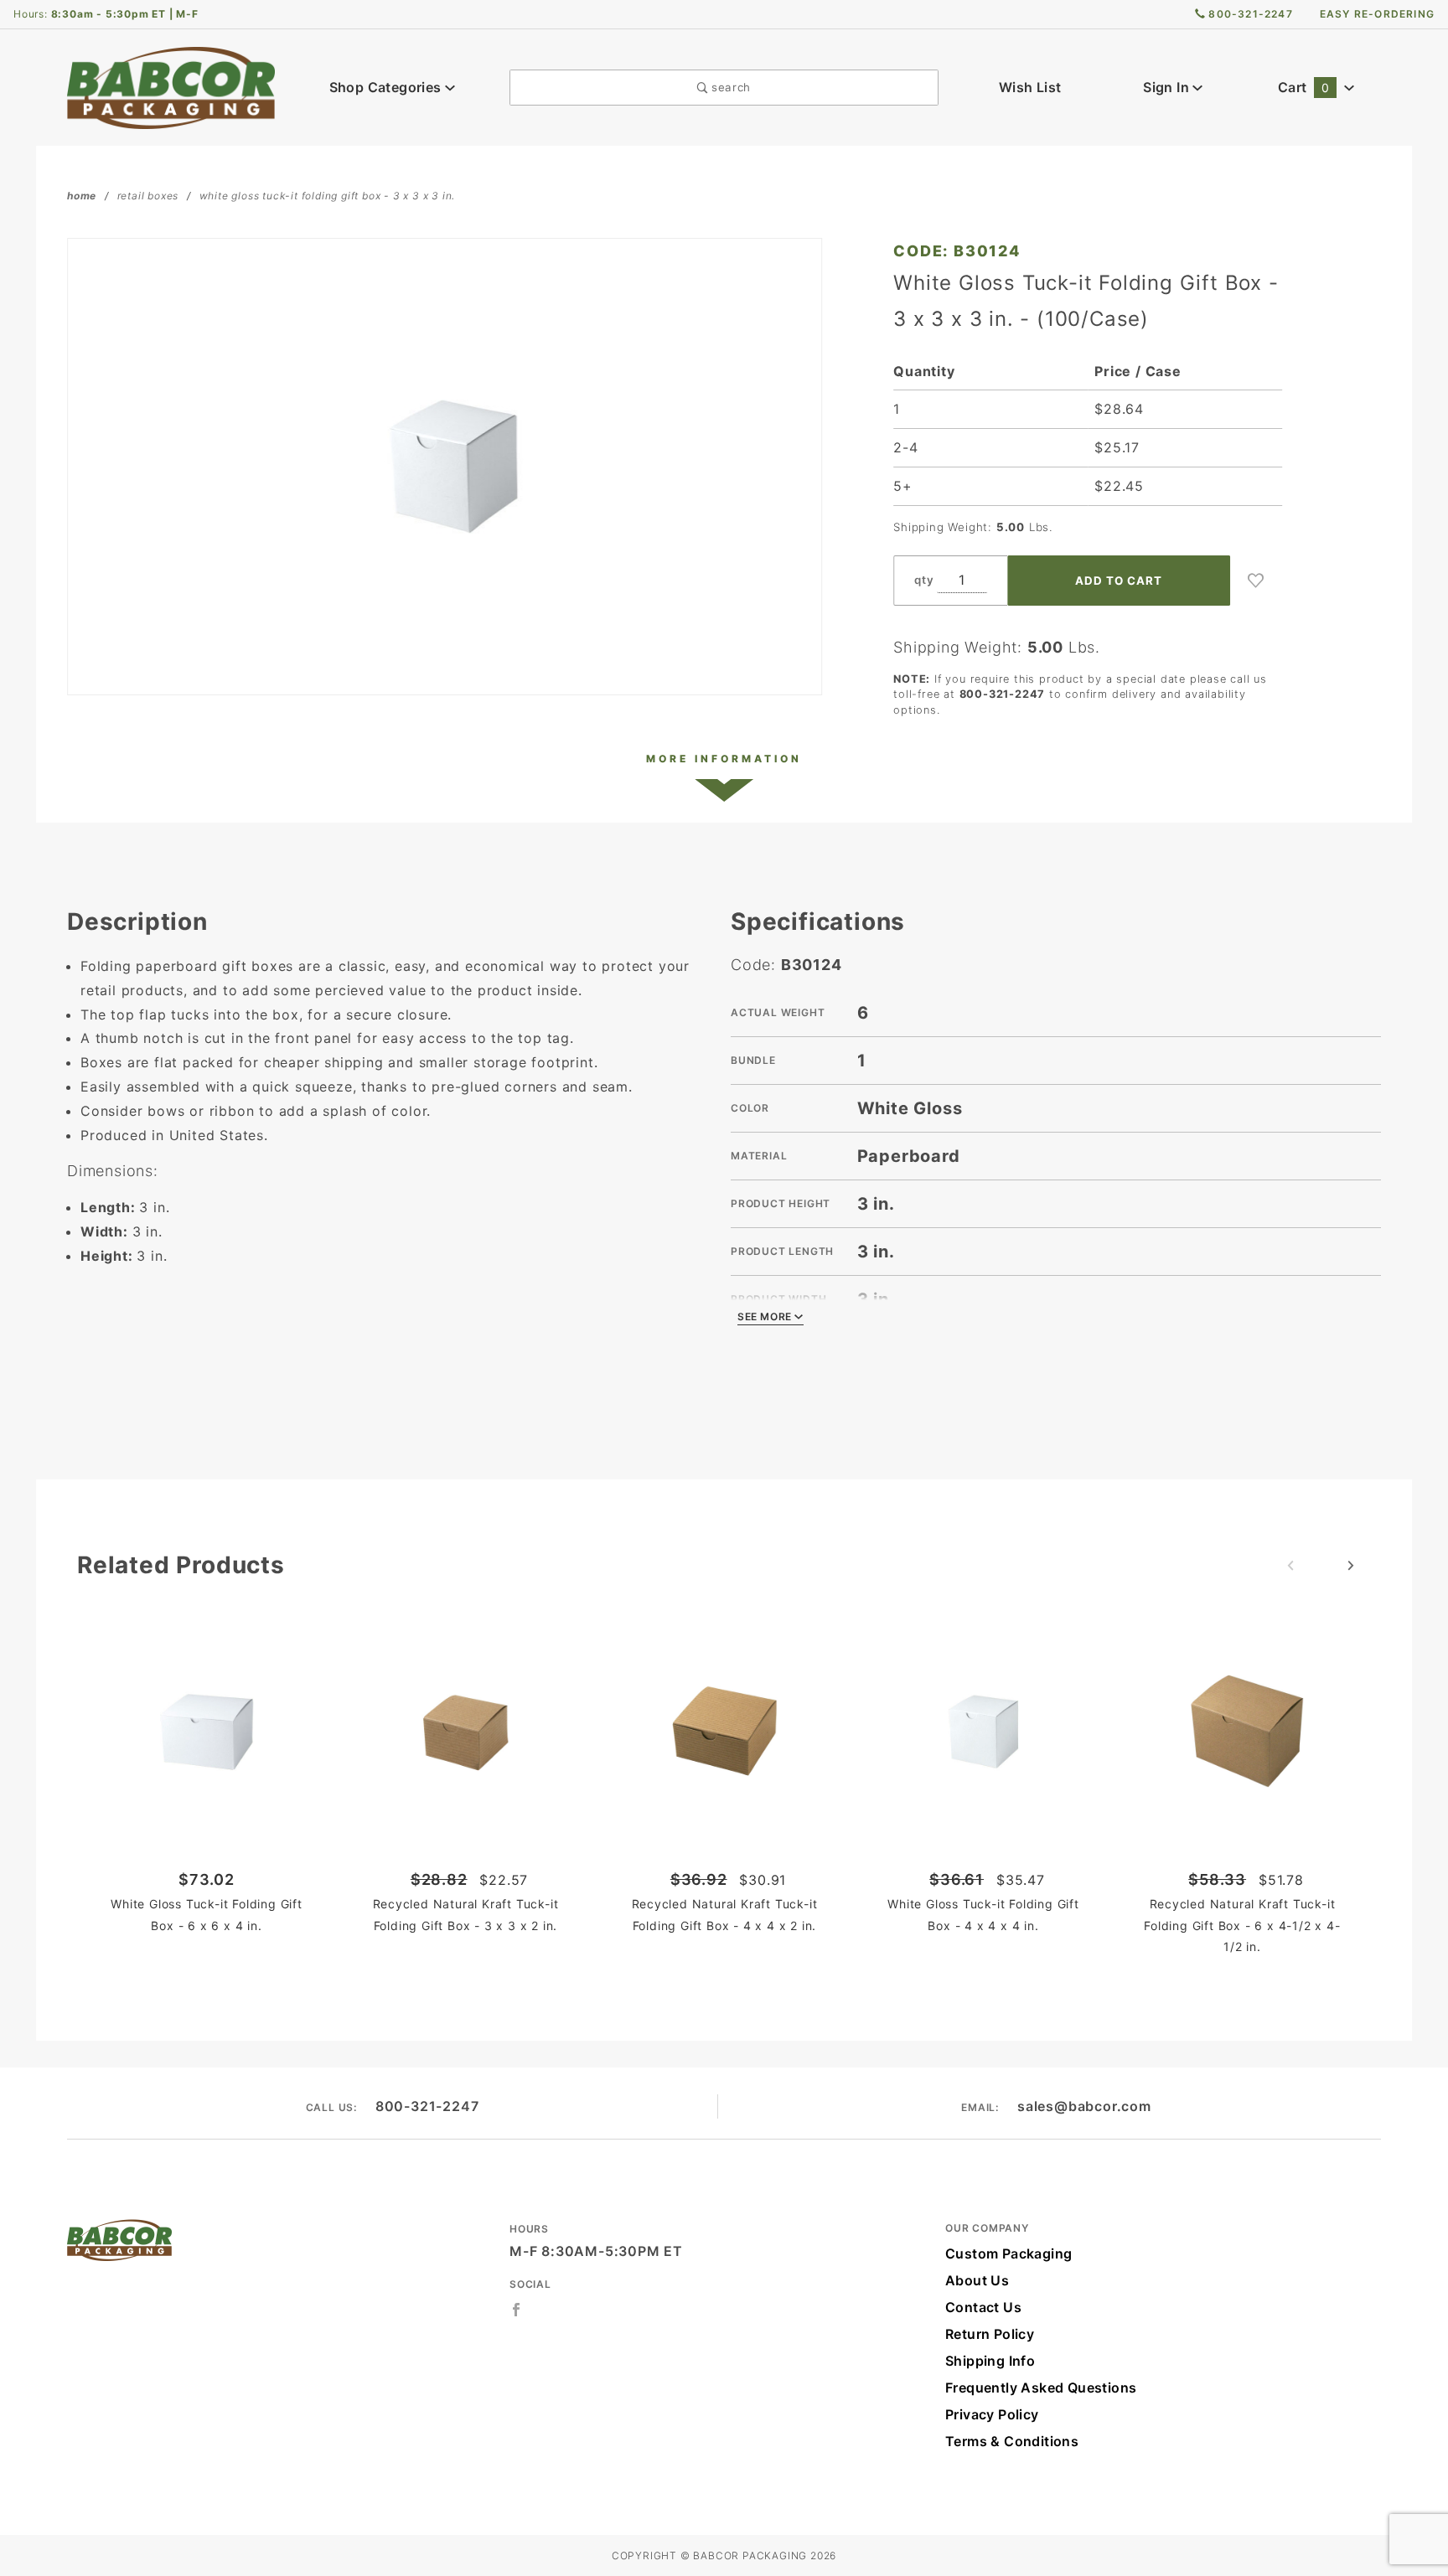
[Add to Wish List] (1256, 581)
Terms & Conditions (1012, 2441)
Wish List (1030, 87)
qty (924, 580)
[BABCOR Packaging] (171, 86)
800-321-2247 (427, 2106)
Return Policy (990, 2334)
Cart (1303, 87)
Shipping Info (990, 2361)
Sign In (1168, 87)
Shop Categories (387, 87)
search (729, 87)
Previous (1290, 1566)
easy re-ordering (1377, 14)
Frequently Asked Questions (1041, 2388)
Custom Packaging (1008, 2253)
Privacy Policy (992, 2414)
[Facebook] (517, 2310)
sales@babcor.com (1084, 2106)
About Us (977, 2280)
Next (1351, 1566)
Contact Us (983, 2307)
